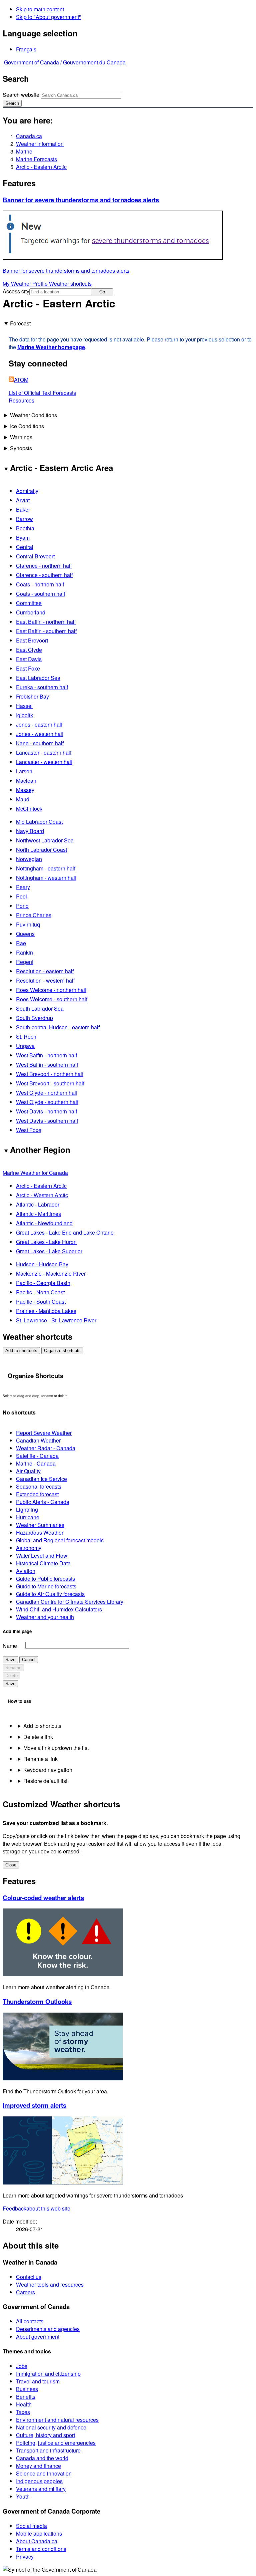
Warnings (21, 437)
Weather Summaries (40, 1525)
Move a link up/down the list (56, 1748)
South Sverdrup (34, 1018)
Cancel (29, 1660)
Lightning (27, 1509)
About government (38, 2337)
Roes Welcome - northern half (51, 990)
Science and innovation (44, 2473)
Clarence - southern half (44, 575)
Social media (31, 2526)
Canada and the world (42, 2458)
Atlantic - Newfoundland (44, 1223)
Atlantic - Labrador (38, 1204)
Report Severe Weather (44, 1433)
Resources (21, 400)
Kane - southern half (40, 743)
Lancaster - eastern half (44, 752)
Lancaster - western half (44, 762)
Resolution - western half (45, 980)
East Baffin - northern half (46, 622)
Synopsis (21, 448)
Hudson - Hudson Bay (42, 1264)
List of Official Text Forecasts (42, 393)
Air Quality (28, 1471)
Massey (25, 790)
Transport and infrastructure (48, 2450)
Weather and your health (45, 1617)
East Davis (29, 659)
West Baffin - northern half (46, 1055)
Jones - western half (40, 734)
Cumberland (31, 612)
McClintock (29, 809)
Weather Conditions (33, 415)
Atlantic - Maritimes (38, 1214)
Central (25, 547)
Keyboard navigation (48, 1770)
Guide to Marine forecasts (46, 1586)
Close (11, 1865)
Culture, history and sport (45, 2435)
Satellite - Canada (37, 1456)
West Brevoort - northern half (50, 1074)
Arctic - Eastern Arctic (41, 167)
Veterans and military (41, 2489)
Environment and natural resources (57, 2420)
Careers (25, 2292)
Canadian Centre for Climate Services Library (70, 1602)
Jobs (22, 2366)
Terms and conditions (41, 2549)
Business (27, 2389)
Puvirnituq (28, 924)
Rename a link (40, 1759)
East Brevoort (32, 640)
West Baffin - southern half (47, 1065)
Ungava (25, 1046)
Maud (23, 799)
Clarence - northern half (44, 566)
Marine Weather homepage (51, 347)
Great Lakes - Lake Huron (46, 1242)
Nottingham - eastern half (46, 868)
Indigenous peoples (39, 2481)
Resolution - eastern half (45, 971)
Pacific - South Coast (41, 1302)
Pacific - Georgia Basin (43, 1283)
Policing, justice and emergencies (56, 2443)
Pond (22, 906)
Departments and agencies (48, 2329)
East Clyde (29, 650)
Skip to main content (40, 9)
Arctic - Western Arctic (42, 1195)
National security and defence (51, 2427)
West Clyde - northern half (47, 1093)
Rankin (24, 952)
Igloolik (24, 715)
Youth (23, 2496)
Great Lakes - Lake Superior (49, 1251)
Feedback (36, 2208)
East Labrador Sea (38, 678)
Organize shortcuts (62, 1351)
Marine (24, 151)
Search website (21, 95)
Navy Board (30, 831)
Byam (23, 538)
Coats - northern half (40, 584)
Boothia (25, 528)
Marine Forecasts (36, 159)
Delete (11, 1676)
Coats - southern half (40, 594)
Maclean (26, 781)
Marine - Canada (36, 1463)
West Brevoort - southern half (50, 1083)
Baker (23, 509)
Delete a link (38, 1737)
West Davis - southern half (47, 1121)
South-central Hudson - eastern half (58, 1027)
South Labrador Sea (40, 1008)
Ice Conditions (27, 426)
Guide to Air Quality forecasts (50, 1594)
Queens (25, 934)
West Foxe (29, 1130)
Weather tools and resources (50, 2284)
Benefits (26, 2397)
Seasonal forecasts (39, 1486)
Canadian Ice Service (41, 1479)
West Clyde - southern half (47, 1102)
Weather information (40, 144)
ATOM (21, 380)
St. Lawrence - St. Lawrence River (56, 1320)
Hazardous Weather (40, 1532)
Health (24, 2404)
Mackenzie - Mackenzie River (51, 1273)
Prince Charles (34, 915)
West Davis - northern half (46, 1111)
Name (10, 1646)
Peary (23, 887)
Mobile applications (39, 2533)
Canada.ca (29, 136)
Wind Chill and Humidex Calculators (59, 1609)
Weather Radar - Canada (46, 1448)
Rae (21, 943)
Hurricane (28, 1517)
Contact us (29, 2277)
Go (102, 292)
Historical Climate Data (43, 1563)
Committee (29, 603)
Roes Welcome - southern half (52, 999)
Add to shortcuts (21, 1351)
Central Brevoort (35, 556)
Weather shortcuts (70, 284)
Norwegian (29, 859)
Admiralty (27, 491)
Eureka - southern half (42, 687)
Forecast (20, 323)
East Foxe (28, 668)
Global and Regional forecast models (60, 1540)
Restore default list (45, 1781)
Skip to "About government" (48, 17)
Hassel (24, 706)
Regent (25, 962)
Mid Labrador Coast (39, 822)
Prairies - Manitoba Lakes (46, 1311)
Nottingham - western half (46, 878)
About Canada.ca (37, 2541)
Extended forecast (37, 1494)
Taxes (23, 2412)
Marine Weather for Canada (35, 1173)
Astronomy (29, 1548)
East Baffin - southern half (46, 631)
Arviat (23, 500)
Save (10, 1660)
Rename (13, 1668)
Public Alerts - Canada (43, 1502)
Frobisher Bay (32, 696)
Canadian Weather (38, 1440)
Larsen (24, 771)
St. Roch (26, 1037)
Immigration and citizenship (48, 2374)
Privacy (25, 2556)
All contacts (30, 2321)
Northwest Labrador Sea (45, 840)
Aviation (26, 1571)
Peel (21, 896)
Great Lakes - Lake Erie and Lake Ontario (65, 1232)
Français (26, 49)
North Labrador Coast (41, 850)
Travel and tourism (38, 2381)
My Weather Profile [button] (26, 284)
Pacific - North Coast (40, 1292)
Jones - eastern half (39, 724)
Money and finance (38, 2466)
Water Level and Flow (42, 1556)
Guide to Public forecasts (45, 1579)
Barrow (24, 519)
